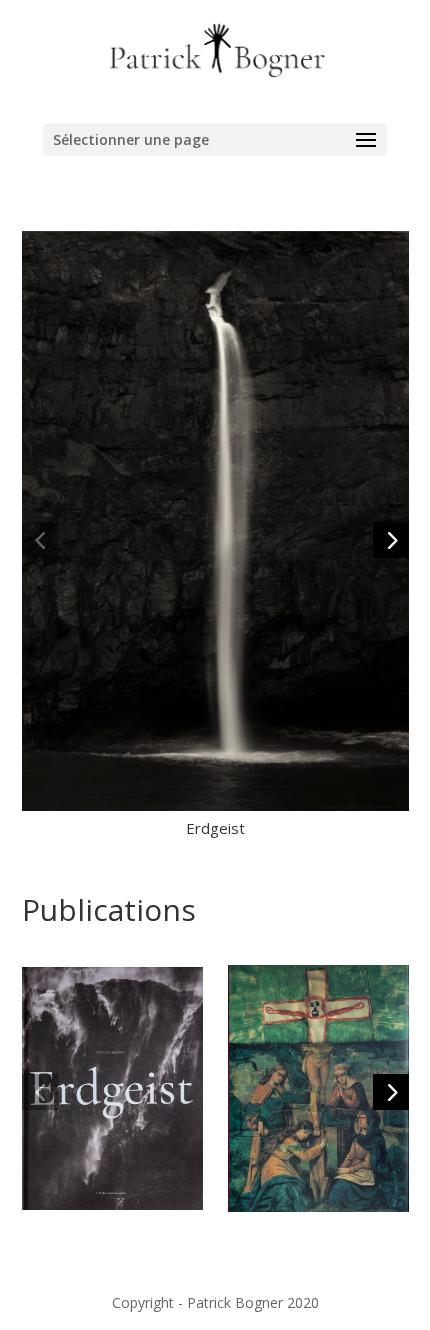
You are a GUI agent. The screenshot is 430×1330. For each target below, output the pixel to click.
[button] (40, 540)
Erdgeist (215, 828)
